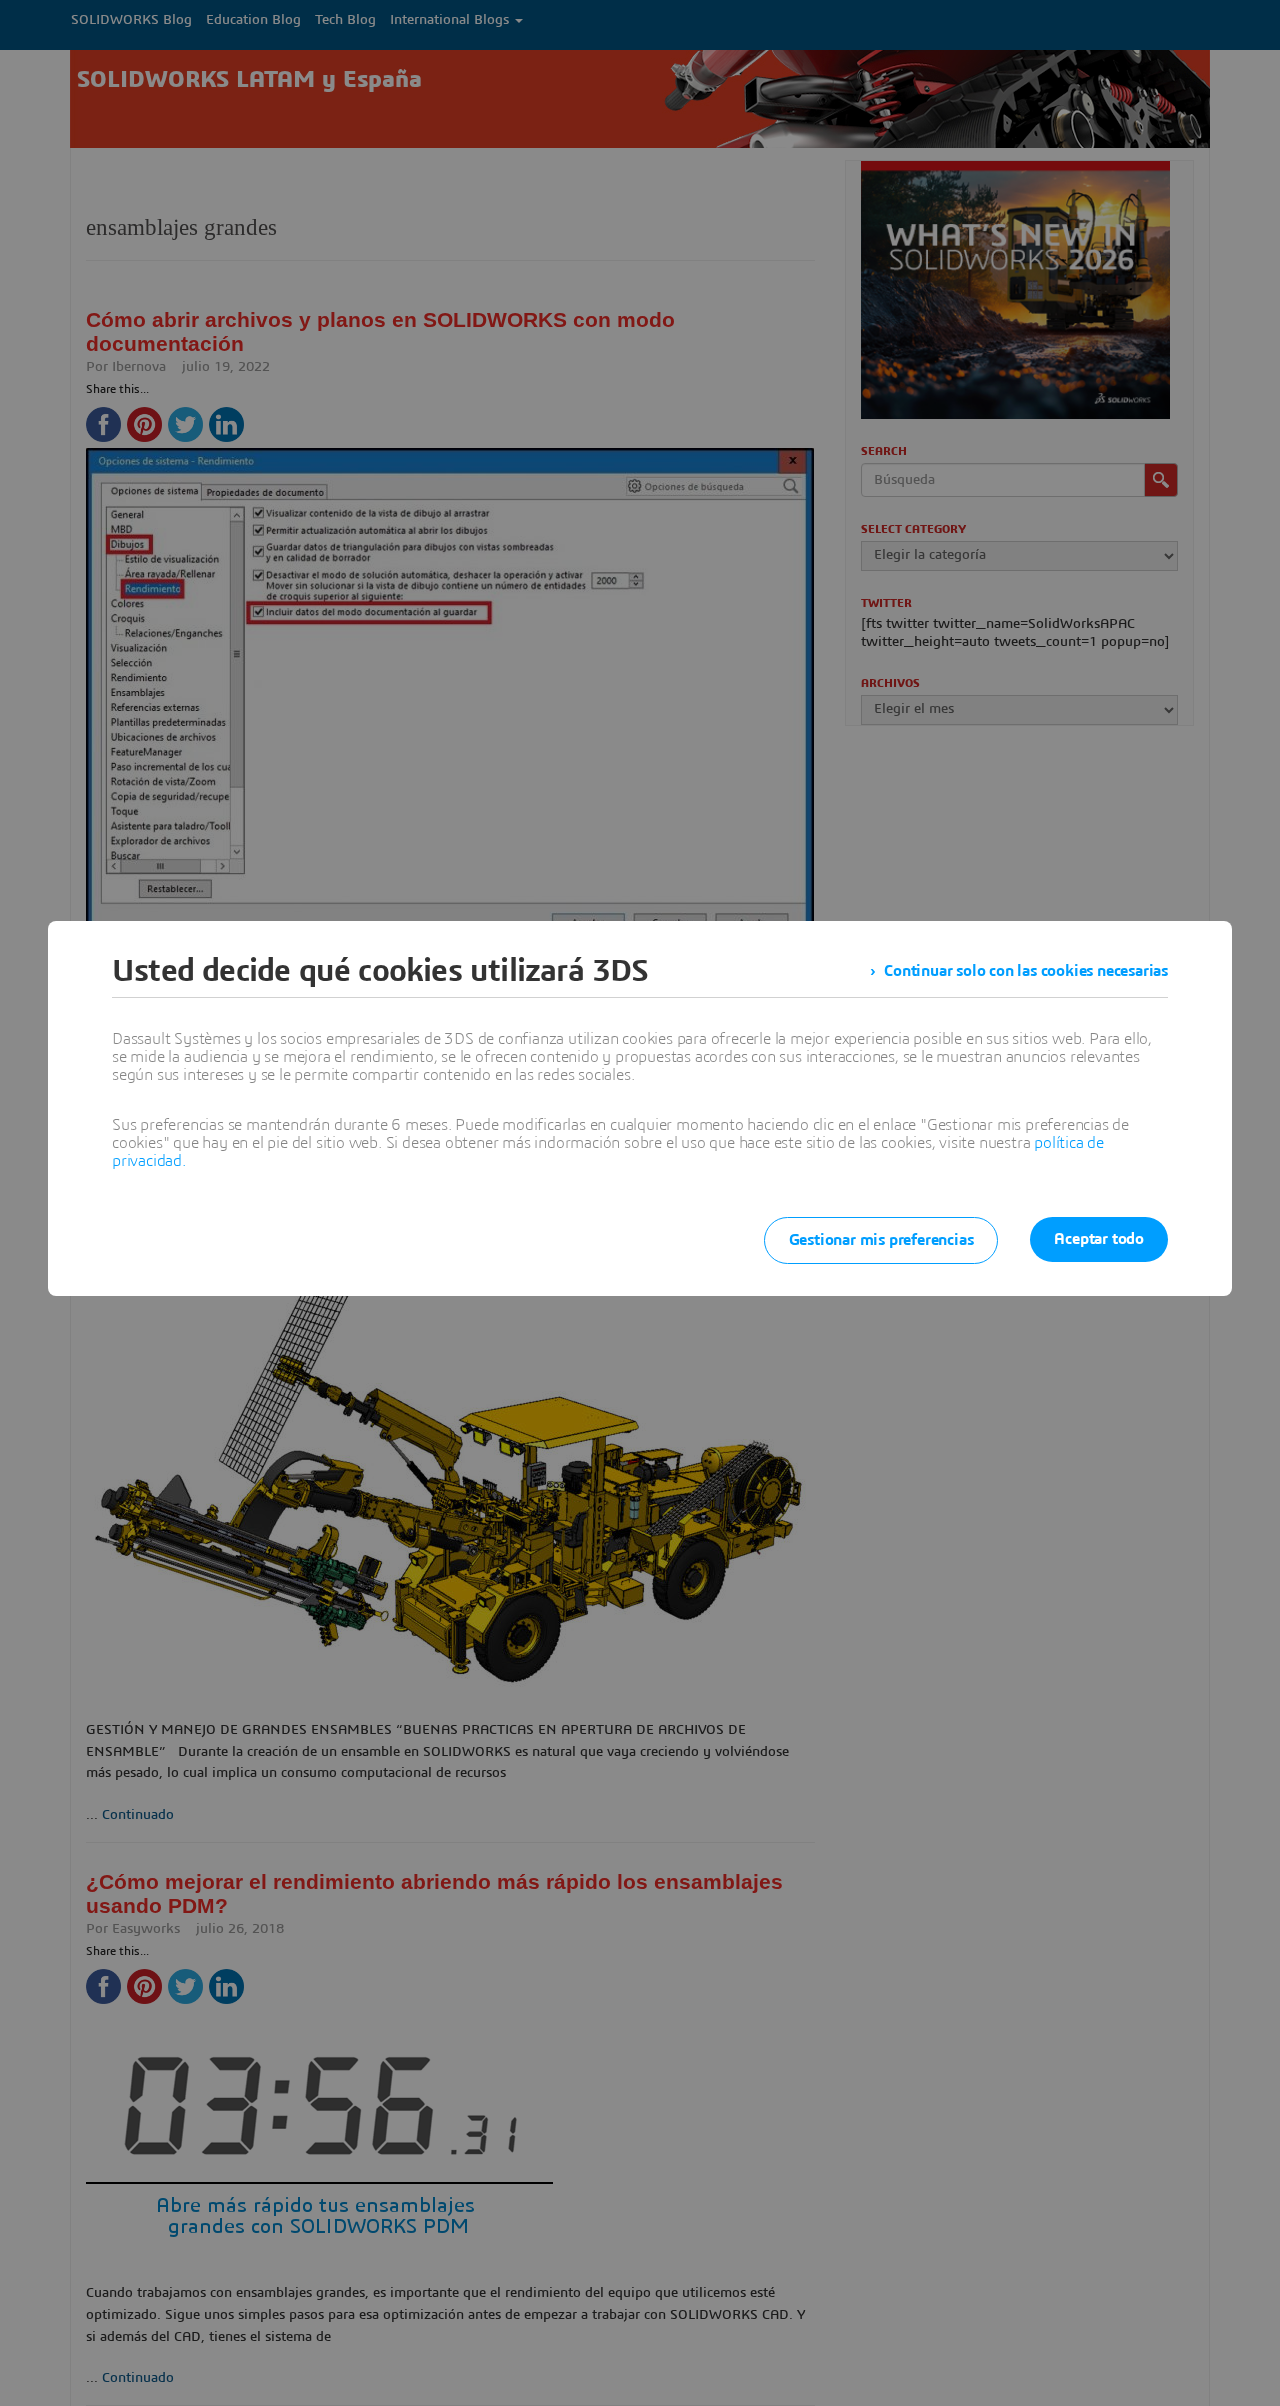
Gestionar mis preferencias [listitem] (881, 1240)
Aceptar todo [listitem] (1099, 1239)
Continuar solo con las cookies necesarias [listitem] (1026, 971)
